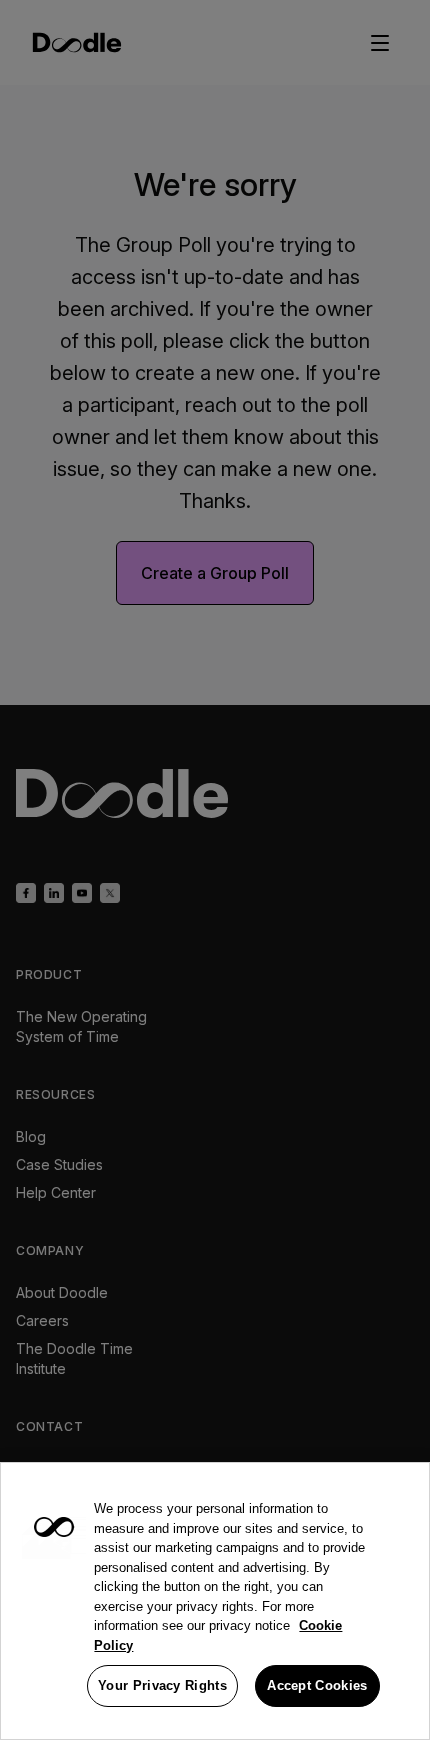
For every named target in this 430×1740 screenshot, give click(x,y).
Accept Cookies (317, 1685)
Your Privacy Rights (162, 1685)
